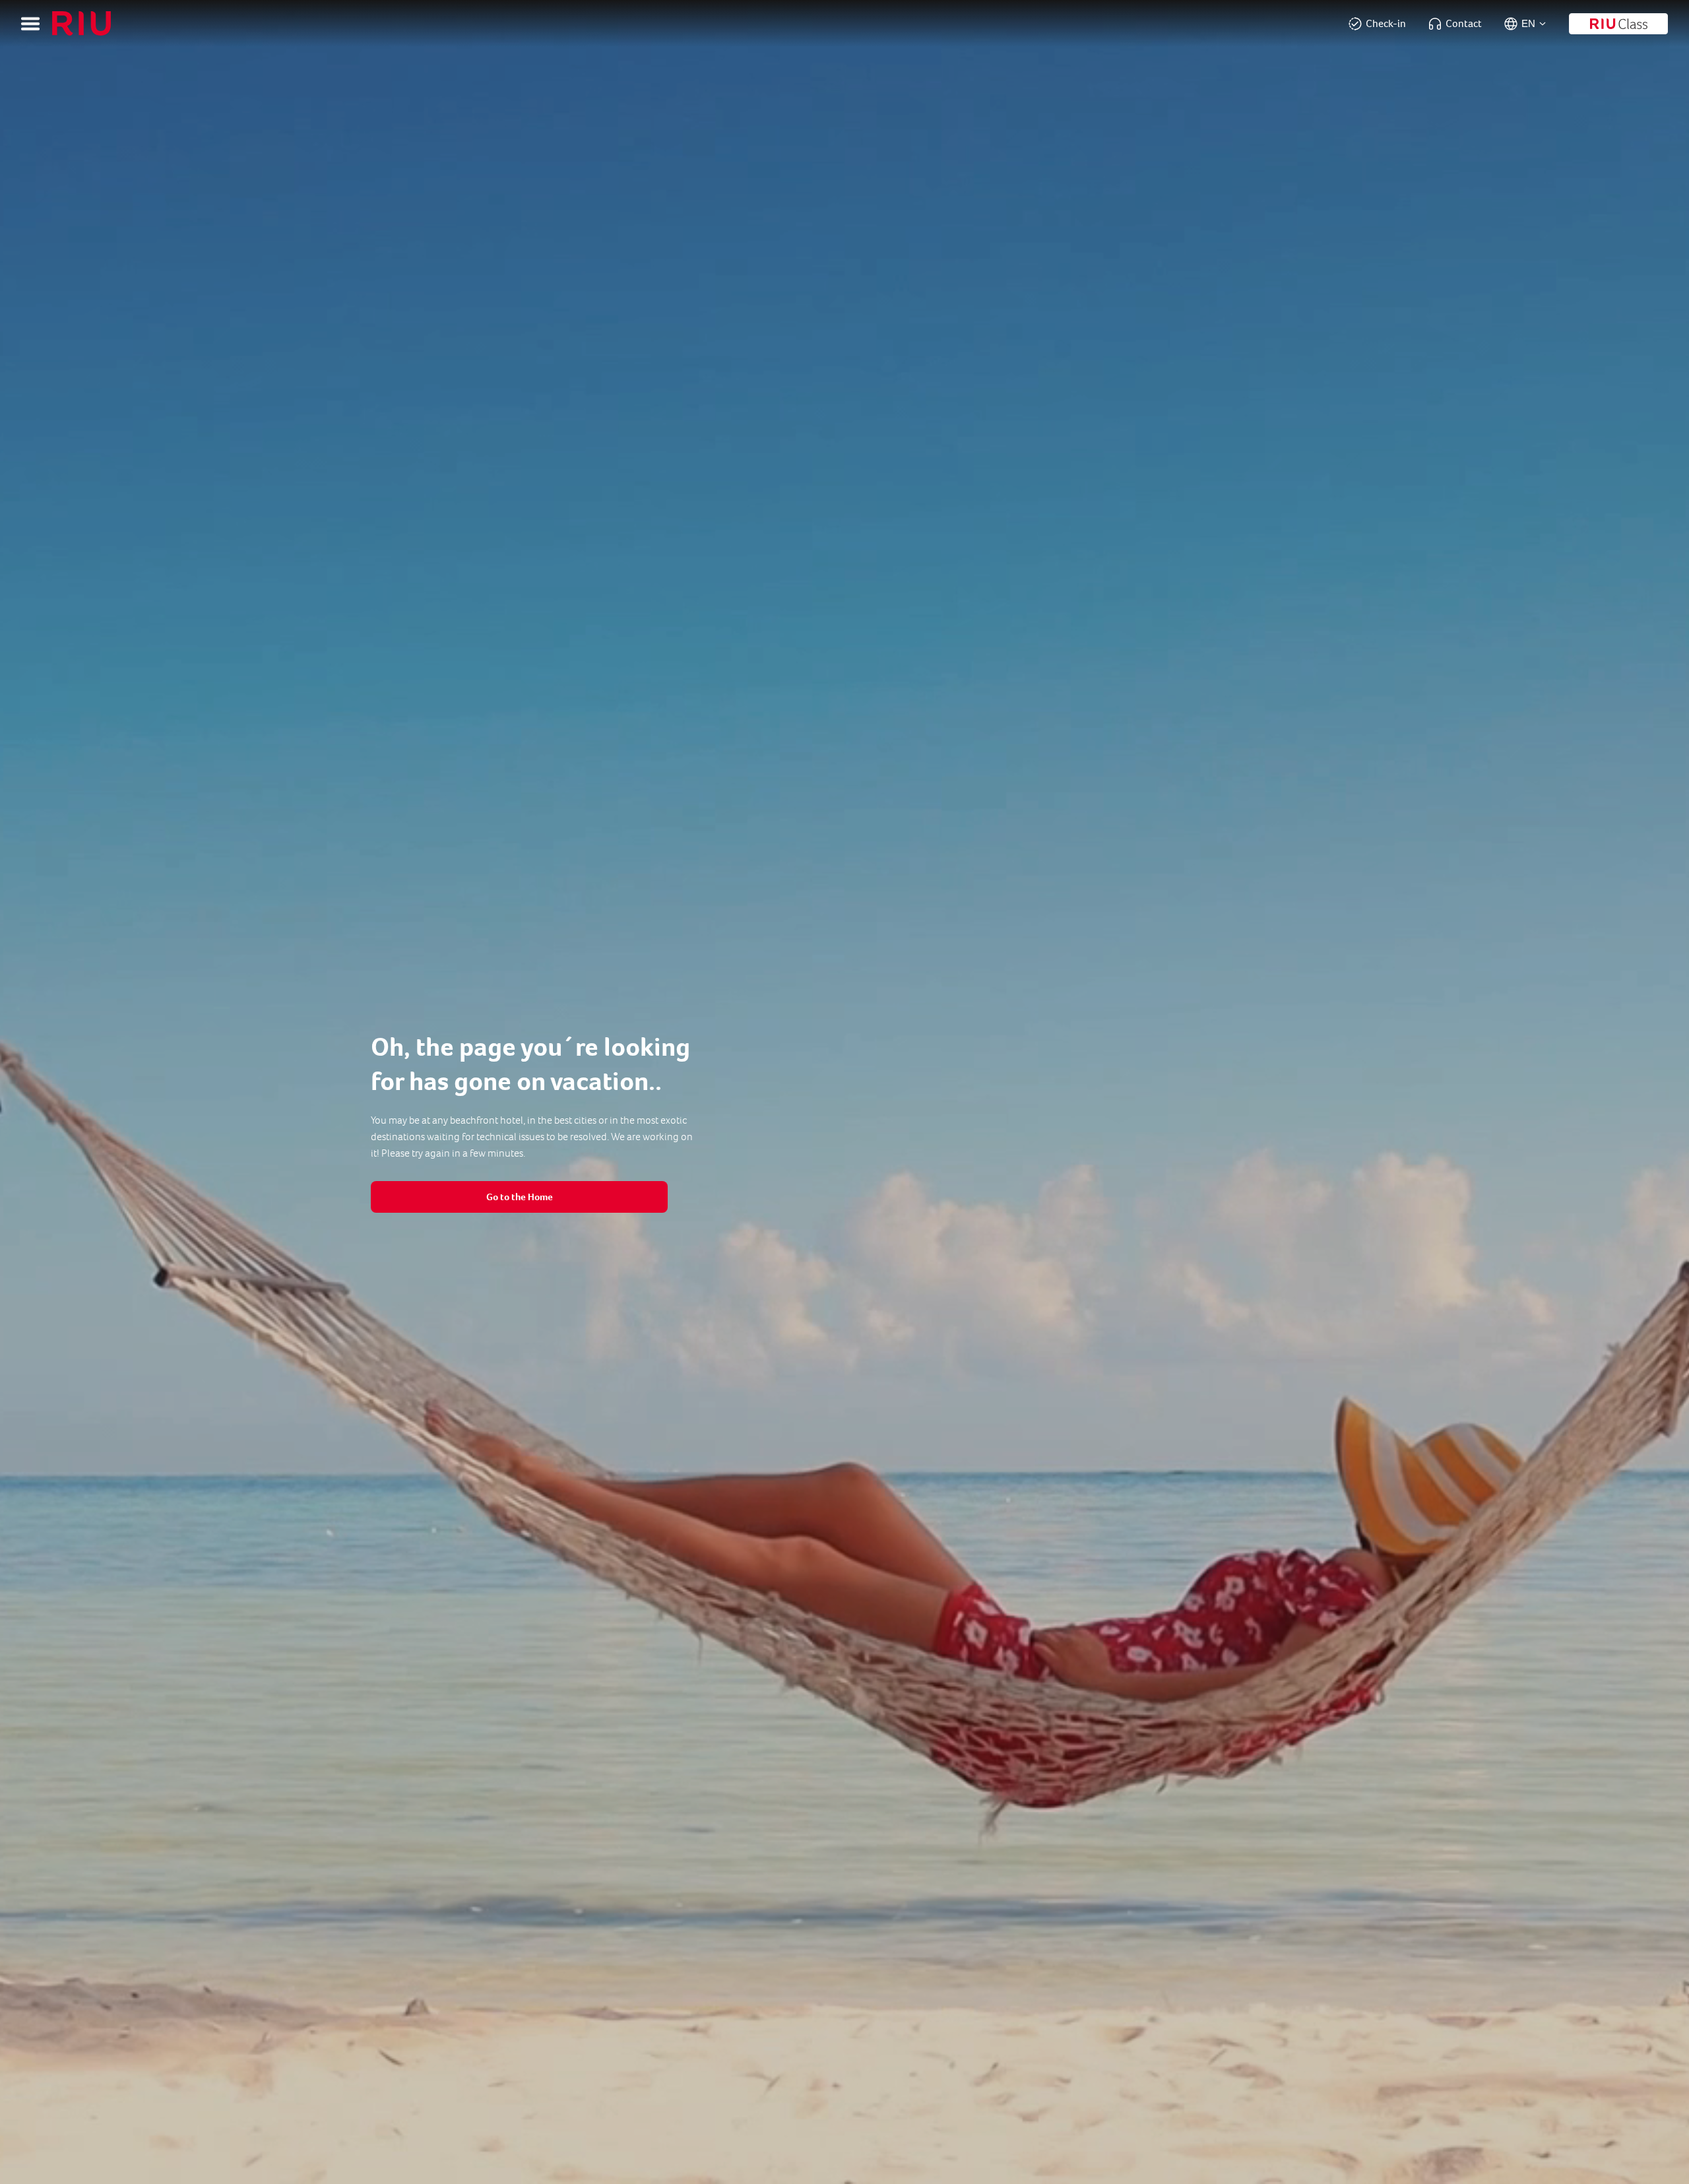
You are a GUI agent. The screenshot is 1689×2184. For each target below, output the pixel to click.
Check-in (1386, 23)
